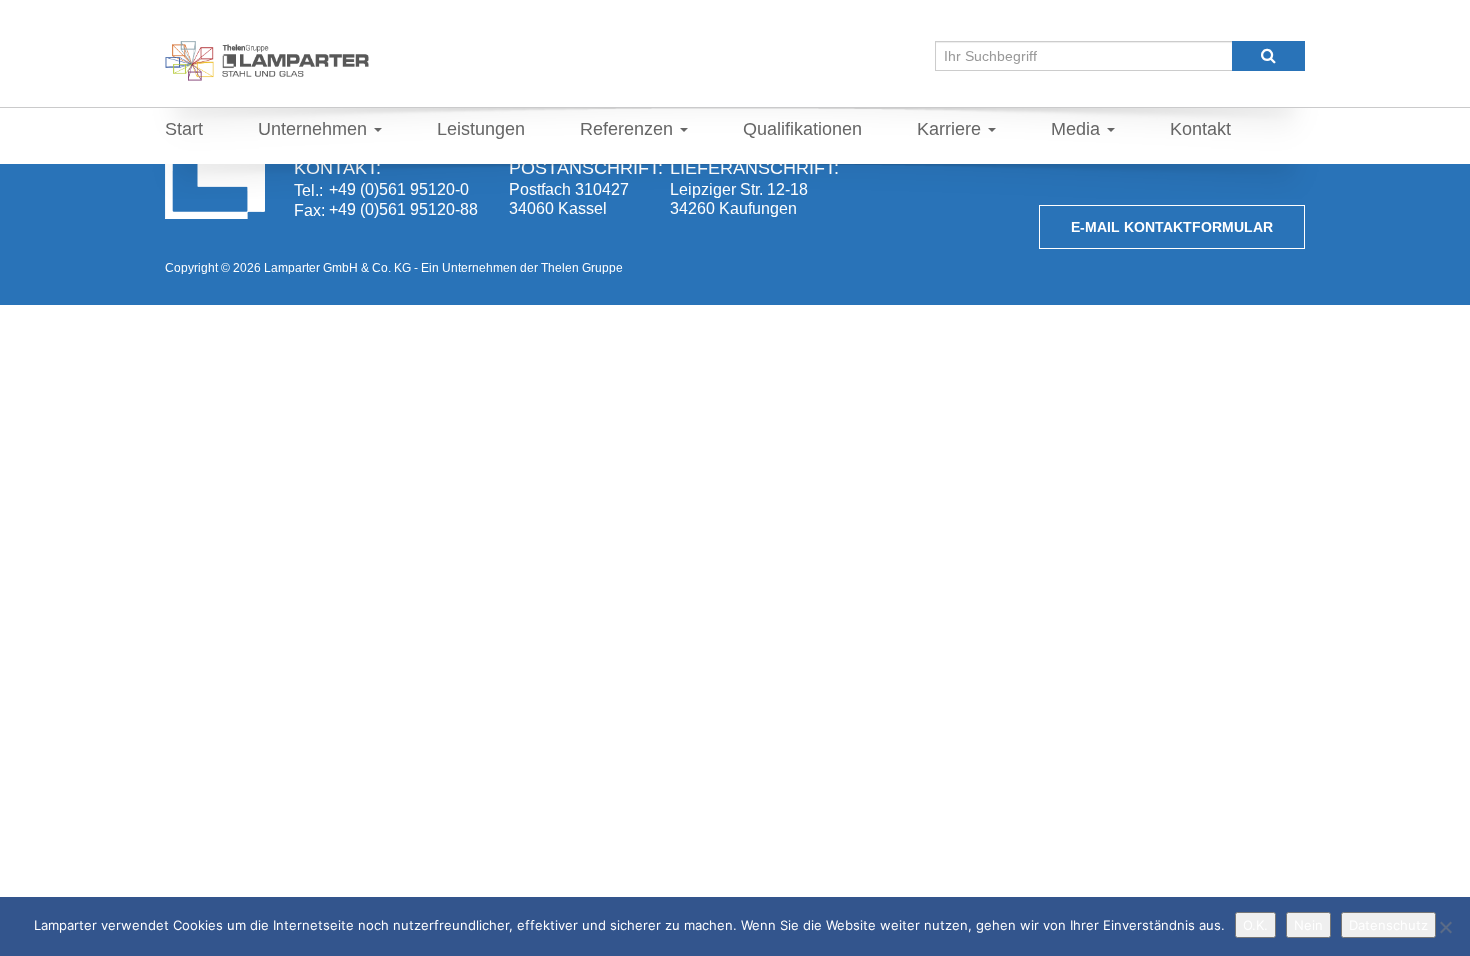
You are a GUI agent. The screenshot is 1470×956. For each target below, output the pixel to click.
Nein (1308, 925)
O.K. (1255, 925)
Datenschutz (1388, 925)
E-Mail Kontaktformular (1172, 227)
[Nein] (1445, 927)
